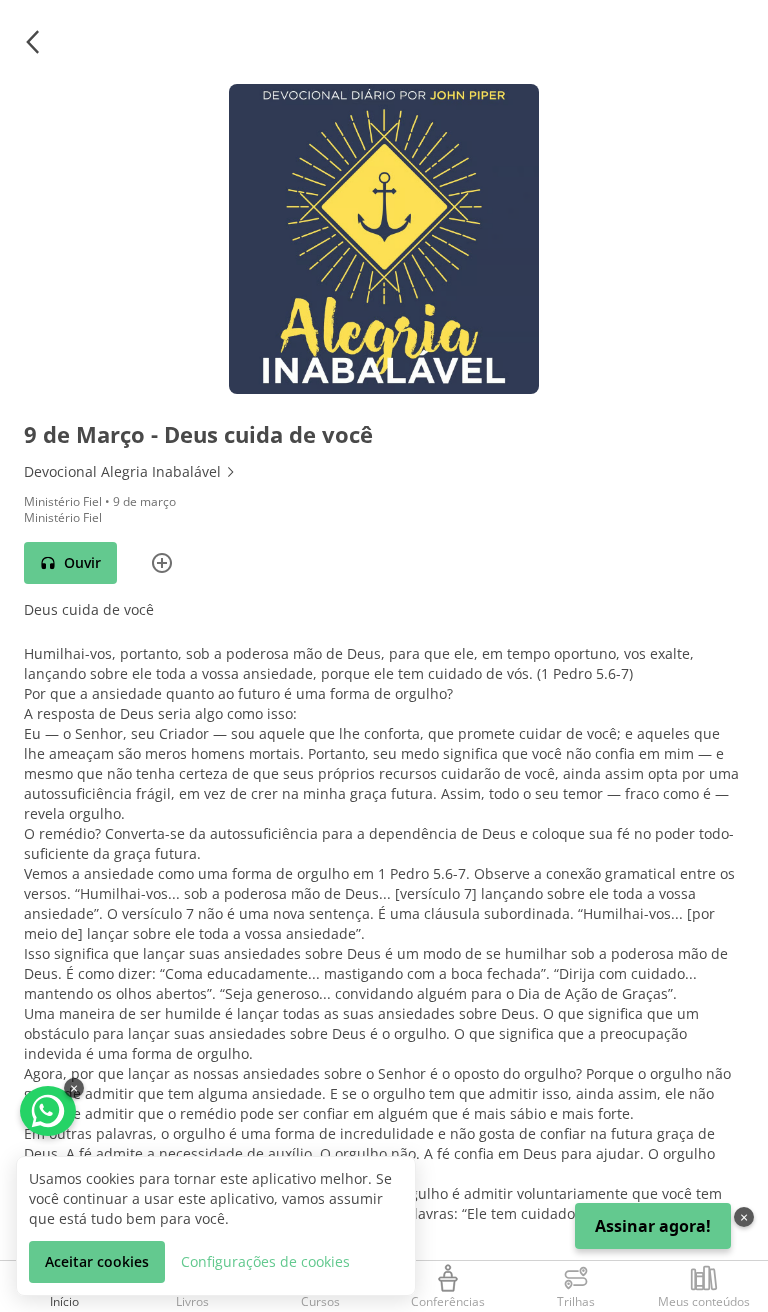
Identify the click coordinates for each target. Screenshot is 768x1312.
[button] (32, 42)
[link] (384, 472)
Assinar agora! (653, 1226)
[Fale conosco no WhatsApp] (48, 1111)
